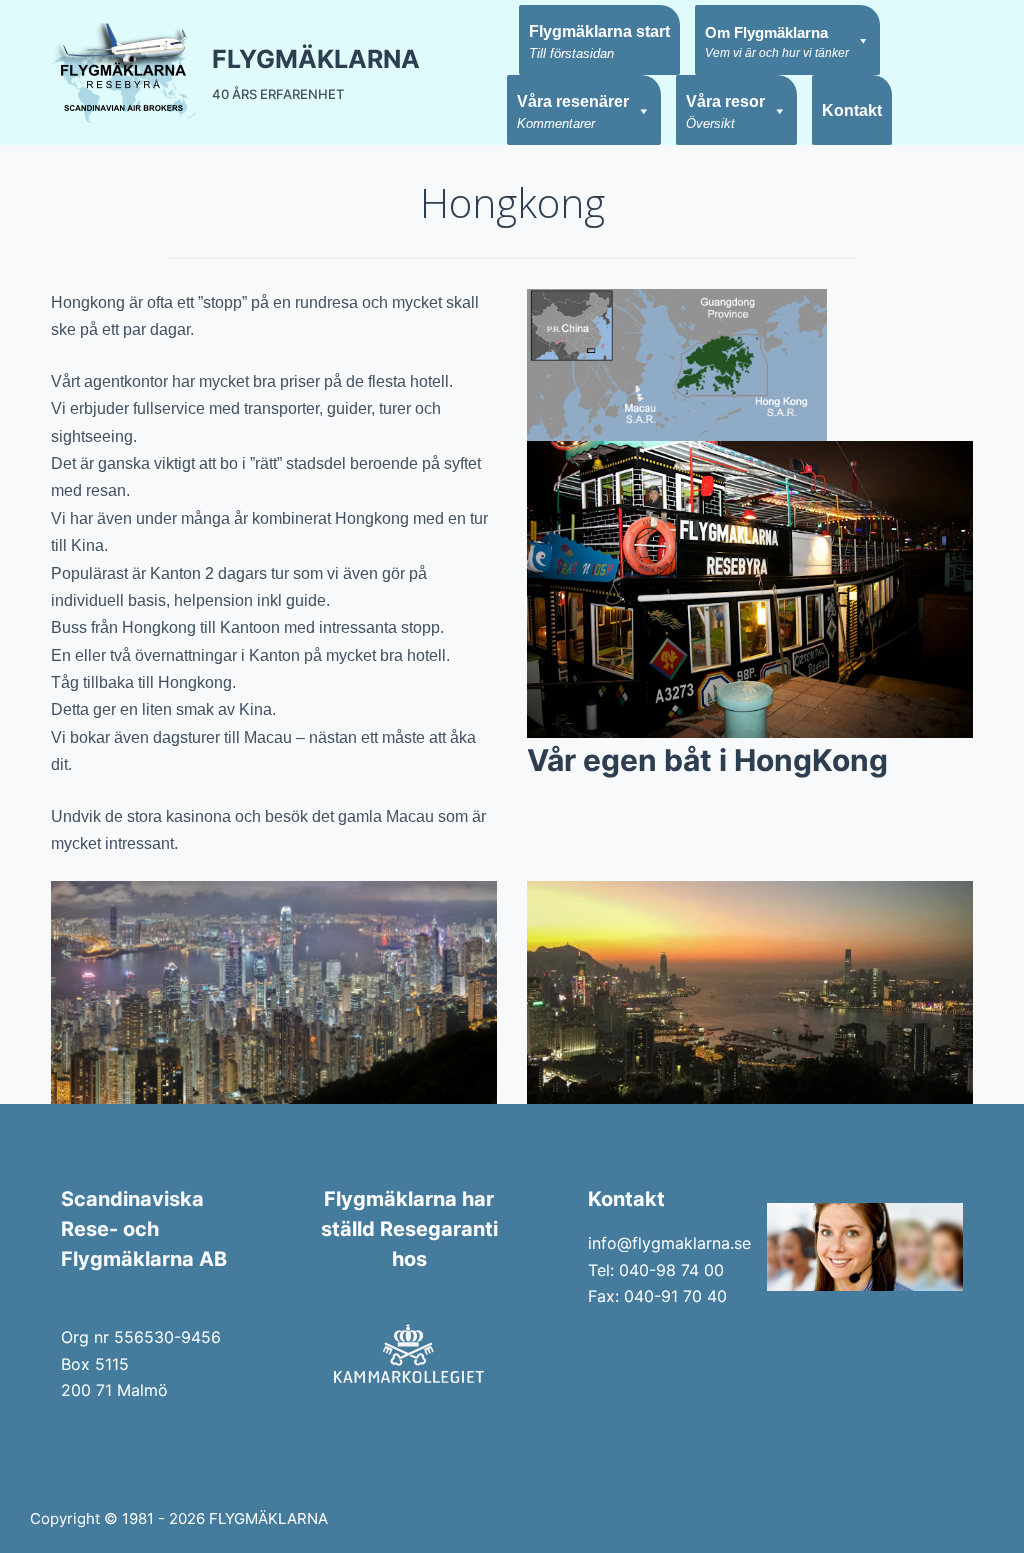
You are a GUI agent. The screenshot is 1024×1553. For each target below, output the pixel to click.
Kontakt (852, 110)
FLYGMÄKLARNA (316, 59)
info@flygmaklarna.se (669, 1243)
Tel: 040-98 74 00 (656, 1270)
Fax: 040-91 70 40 (657, 1296)
